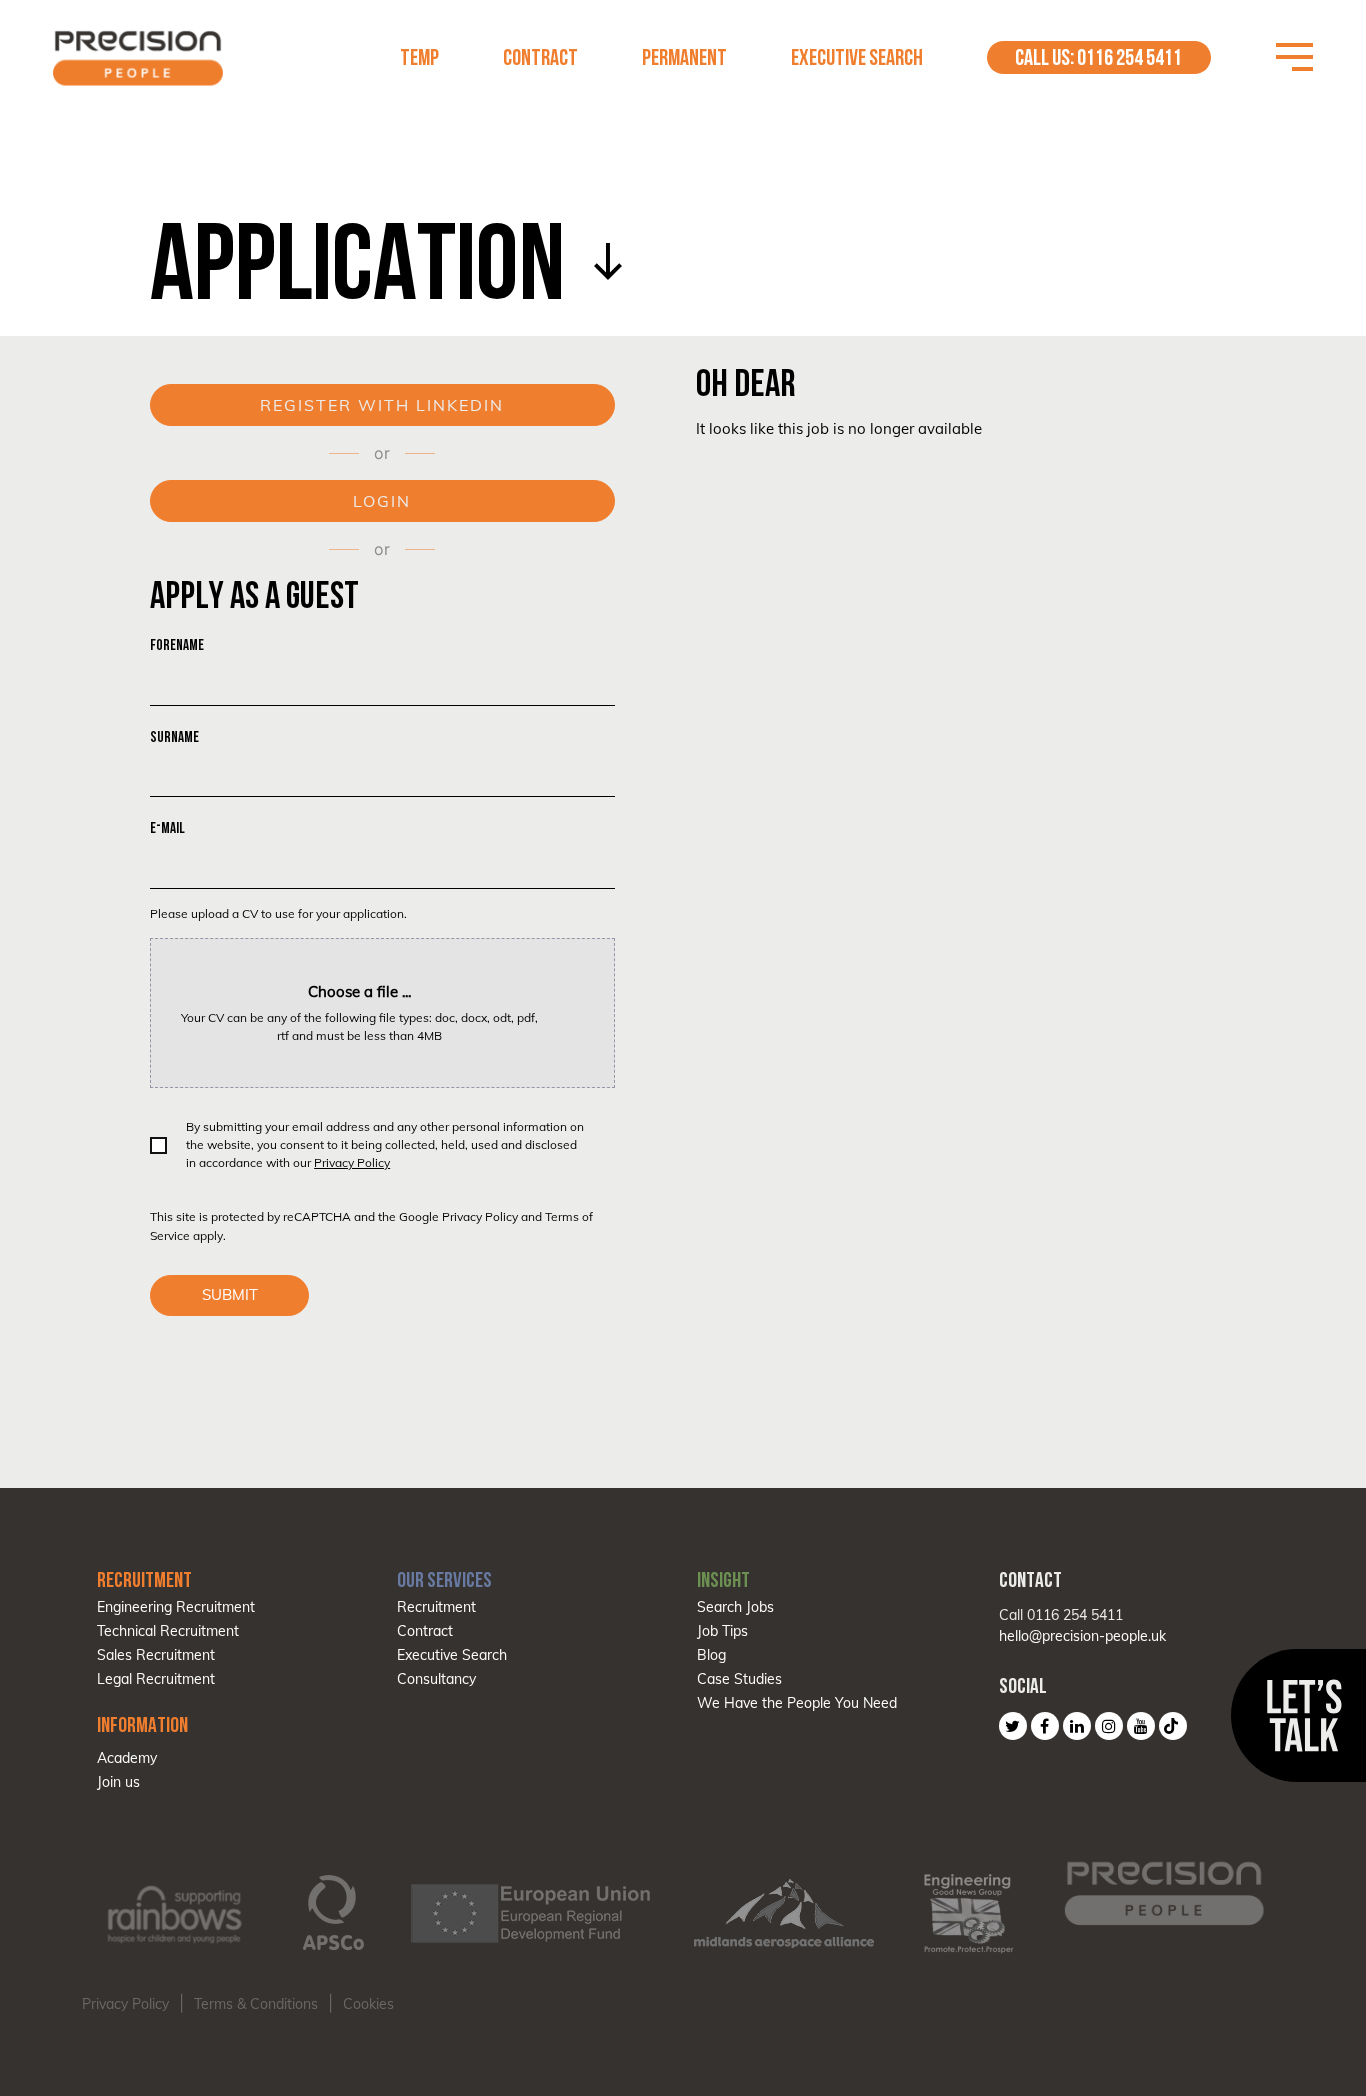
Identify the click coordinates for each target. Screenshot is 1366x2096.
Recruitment (436, 1607)
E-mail (167, 827)
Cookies (368, 2004)
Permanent (684, 57)
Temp (419, 57)
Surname (174, 736)
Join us (118, 1782)
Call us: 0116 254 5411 (1098, 57)
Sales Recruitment (156, 1655)
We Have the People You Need (797, 1703)
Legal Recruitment (156, 1679)
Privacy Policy (352, 1162)
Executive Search (857, 57)
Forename (177, 644)
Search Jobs (735, 1607)
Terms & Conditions (256, 2004)
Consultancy (436, 1679)
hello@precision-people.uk (1082, 1636)
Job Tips (722, 1631)
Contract (540, 57)
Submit (230, 1294)
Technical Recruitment (168, 1631)
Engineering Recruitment (176, 1607)
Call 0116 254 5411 (1061, 1615)
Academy (127, 1758)
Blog (711, 1655)
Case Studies (739, 1679)
